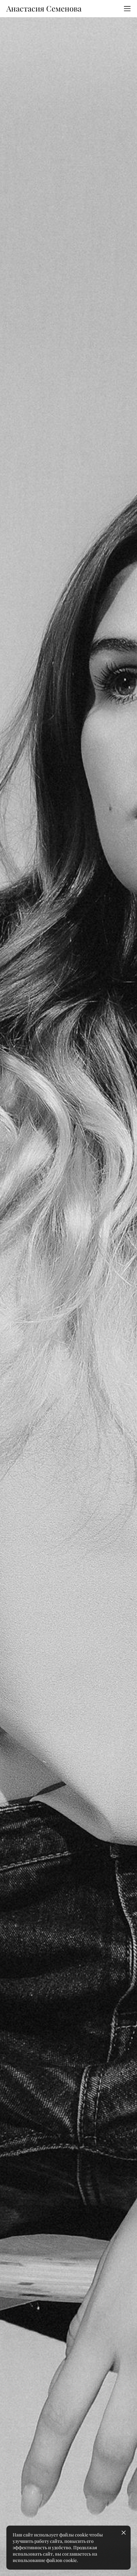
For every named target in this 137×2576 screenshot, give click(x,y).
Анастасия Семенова (44, 9)
